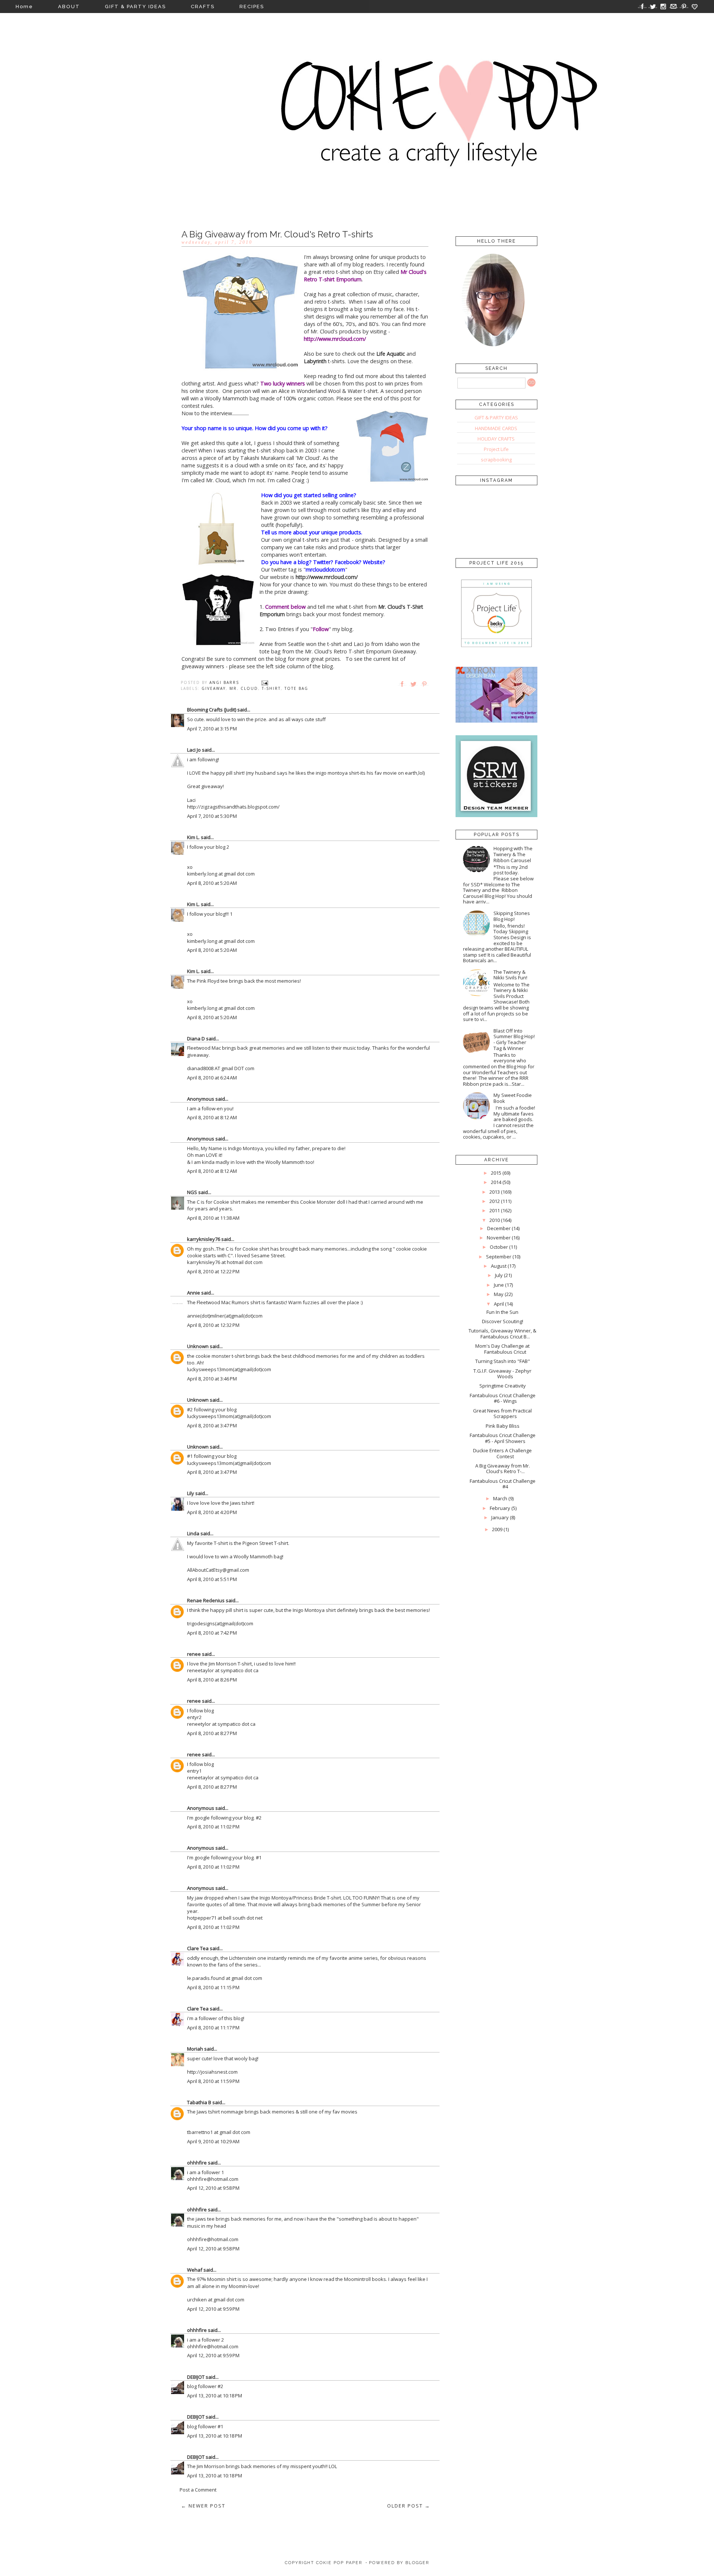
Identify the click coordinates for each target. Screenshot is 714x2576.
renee (194, 1654)
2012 (495, 1201)
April (499, 1304)
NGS (192, 1192)
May (499, 1294)
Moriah (195, 2049)
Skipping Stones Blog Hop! (512, 916)
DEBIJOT (196, 2377)
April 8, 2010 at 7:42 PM (212, 1633)
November (499, 1238)
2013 (495, 1192)
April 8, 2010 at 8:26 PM (212, 1680)
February (500, 1508)
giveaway (214, 688)
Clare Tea (198, 1948)
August (499, 1266)
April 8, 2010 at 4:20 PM (212, 1512)
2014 (496, 1182)
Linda (193, 1533)
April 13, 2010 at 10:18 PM (215, 2396)
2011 (495, 1210)
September (499, 1257)
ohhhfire (197, 2163)
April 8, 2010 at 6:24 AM (212, 1078)
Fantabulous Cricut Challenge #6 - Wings (503, 1398)
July (499, 1275)
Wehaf (195, 2270)
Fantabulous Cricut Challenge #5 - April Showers (503, 1438)
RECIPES (252, 7)
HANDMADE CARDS (496, 428)
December (499, 1228)
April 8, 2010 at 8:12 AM (212, 1117)
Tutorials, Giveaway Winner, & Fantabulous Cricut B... (502, 1334)
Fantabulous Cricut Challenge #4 (503, 1484)
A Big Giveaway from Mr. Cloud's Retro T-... (503, 1469)
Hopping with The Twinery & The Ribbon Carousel (513, 854)
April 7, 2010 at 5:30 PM (212, 816)
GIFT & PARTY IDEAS (135, 7)
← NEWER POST (203, 2506)
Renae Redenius (206, 1600)
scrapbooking (496, 460)
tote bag (296, 688)
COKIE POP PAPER (339, 2563)
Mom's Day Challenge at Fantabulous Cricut (502, 1349)
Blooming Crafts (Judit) (212, 710)
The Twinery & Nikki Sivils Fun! (510, 975)
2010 (495, 1220)
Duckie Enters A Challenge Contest (502, 1453)
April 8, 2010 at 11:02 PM (213, 1827)
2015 (496, 1173)
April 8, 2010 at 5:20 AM (212, 883)
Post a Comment (198, 2490)
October (499, 1247)
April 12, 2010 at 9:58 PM (213, 2188)
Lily (191, 1493)
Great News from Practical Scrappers (502, 1414)
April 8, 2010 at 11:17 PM (213, 2028)
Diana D (196, 1039)
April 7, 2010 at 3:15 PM (212, 729)
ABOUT (69, 7)
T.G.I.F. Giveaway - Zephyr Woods (502, 1374)
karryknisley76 (204, 1239)
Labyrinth (315, 361)
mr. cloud (244, 688)
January (500, 1517)
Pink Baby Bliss (503, 1426)
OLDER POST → (409, 2506)
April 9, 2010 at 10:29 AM (213, 2141)
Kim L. (193, 837)
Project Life (496, 449)
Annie (194, 1293)
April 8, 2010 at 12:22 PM (213, 1271)
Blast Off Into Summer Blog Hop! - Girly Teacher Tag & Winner (514, 1039)
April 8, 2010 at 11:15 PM (213, 1987)
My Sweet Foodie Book (513, 1098)
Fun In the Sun (502, 1312)
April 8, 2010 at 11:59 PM (213, 2081)
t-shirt (271, 688)
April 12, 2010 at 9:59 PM (213, 2309)
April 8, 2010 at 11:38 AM (213, 1218)
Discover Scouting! (503, 1321)
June (499, 1285)
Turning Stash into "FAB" (503, 1361)
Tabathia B (199, 2102)
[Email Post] (265, 682)
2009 (497, 1529)
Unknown (198, 1346)
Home (24, 7)
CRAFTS (203, 7)
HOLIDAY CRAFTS (496, 439)
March (500, 1498)
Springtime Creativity (503, 1386)
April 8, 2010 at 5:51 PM (212, 1579)
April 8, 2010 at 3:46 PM (212, 1379)
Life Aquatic (391, 354)
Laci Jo (194, 750)
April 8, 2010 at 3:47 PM (212, 1425)
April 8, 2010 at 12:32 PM (213, 1325)
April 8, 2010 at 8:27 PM (212, 1733)
